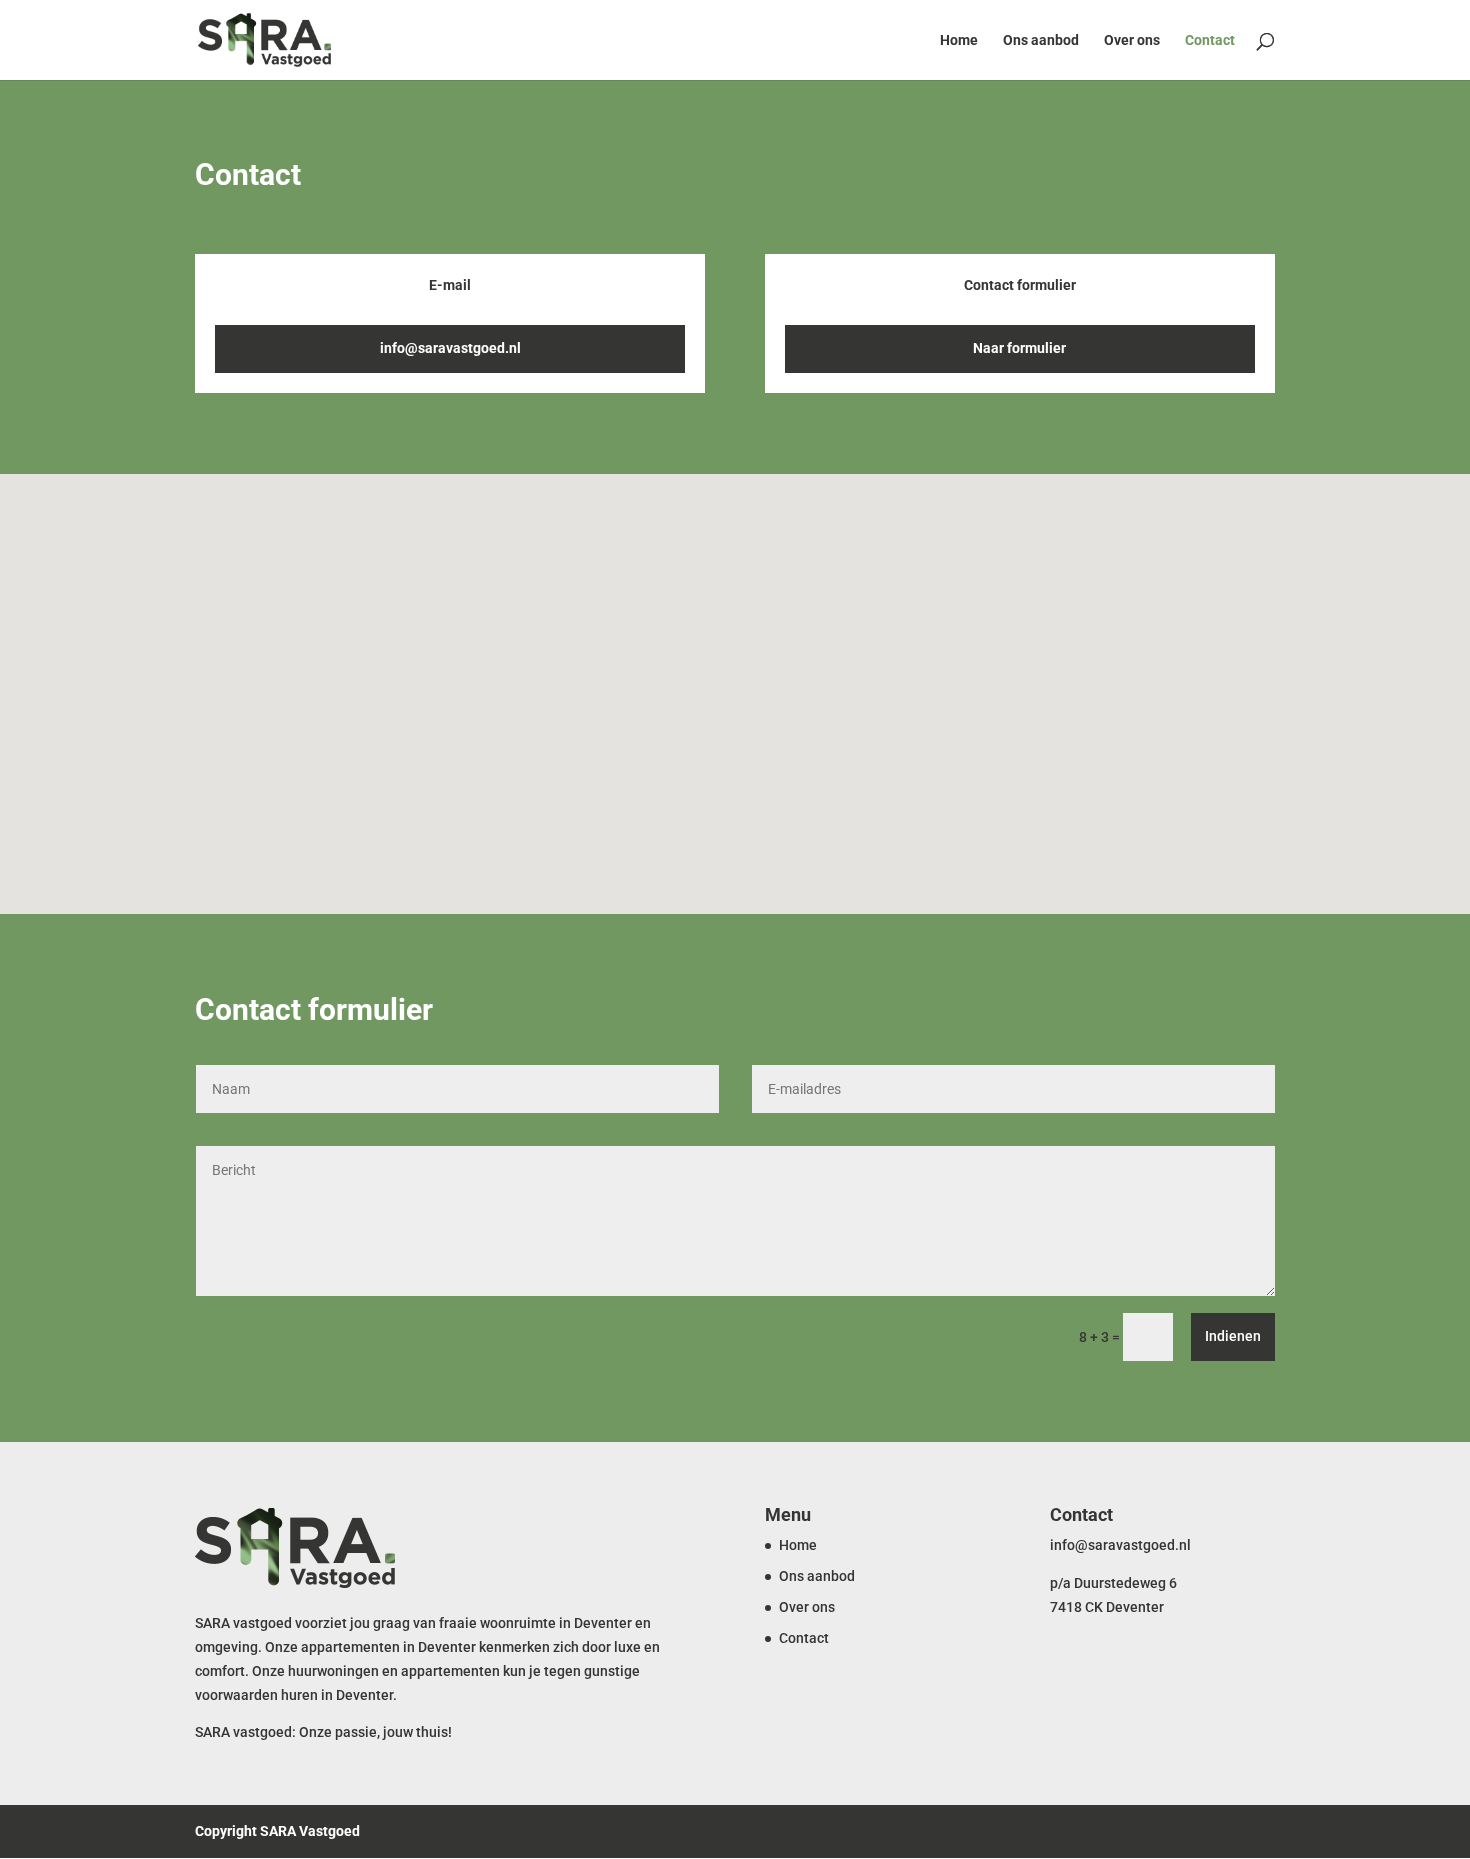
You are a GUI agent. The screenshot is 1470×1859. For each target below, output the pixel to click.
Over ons (1132, 40)
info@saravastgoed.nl (450, 348)
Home (959, 40)
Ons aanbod (1041, 40)
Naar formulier (1019, 348)
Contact (1210, 40)
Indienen (1233, 1336)
